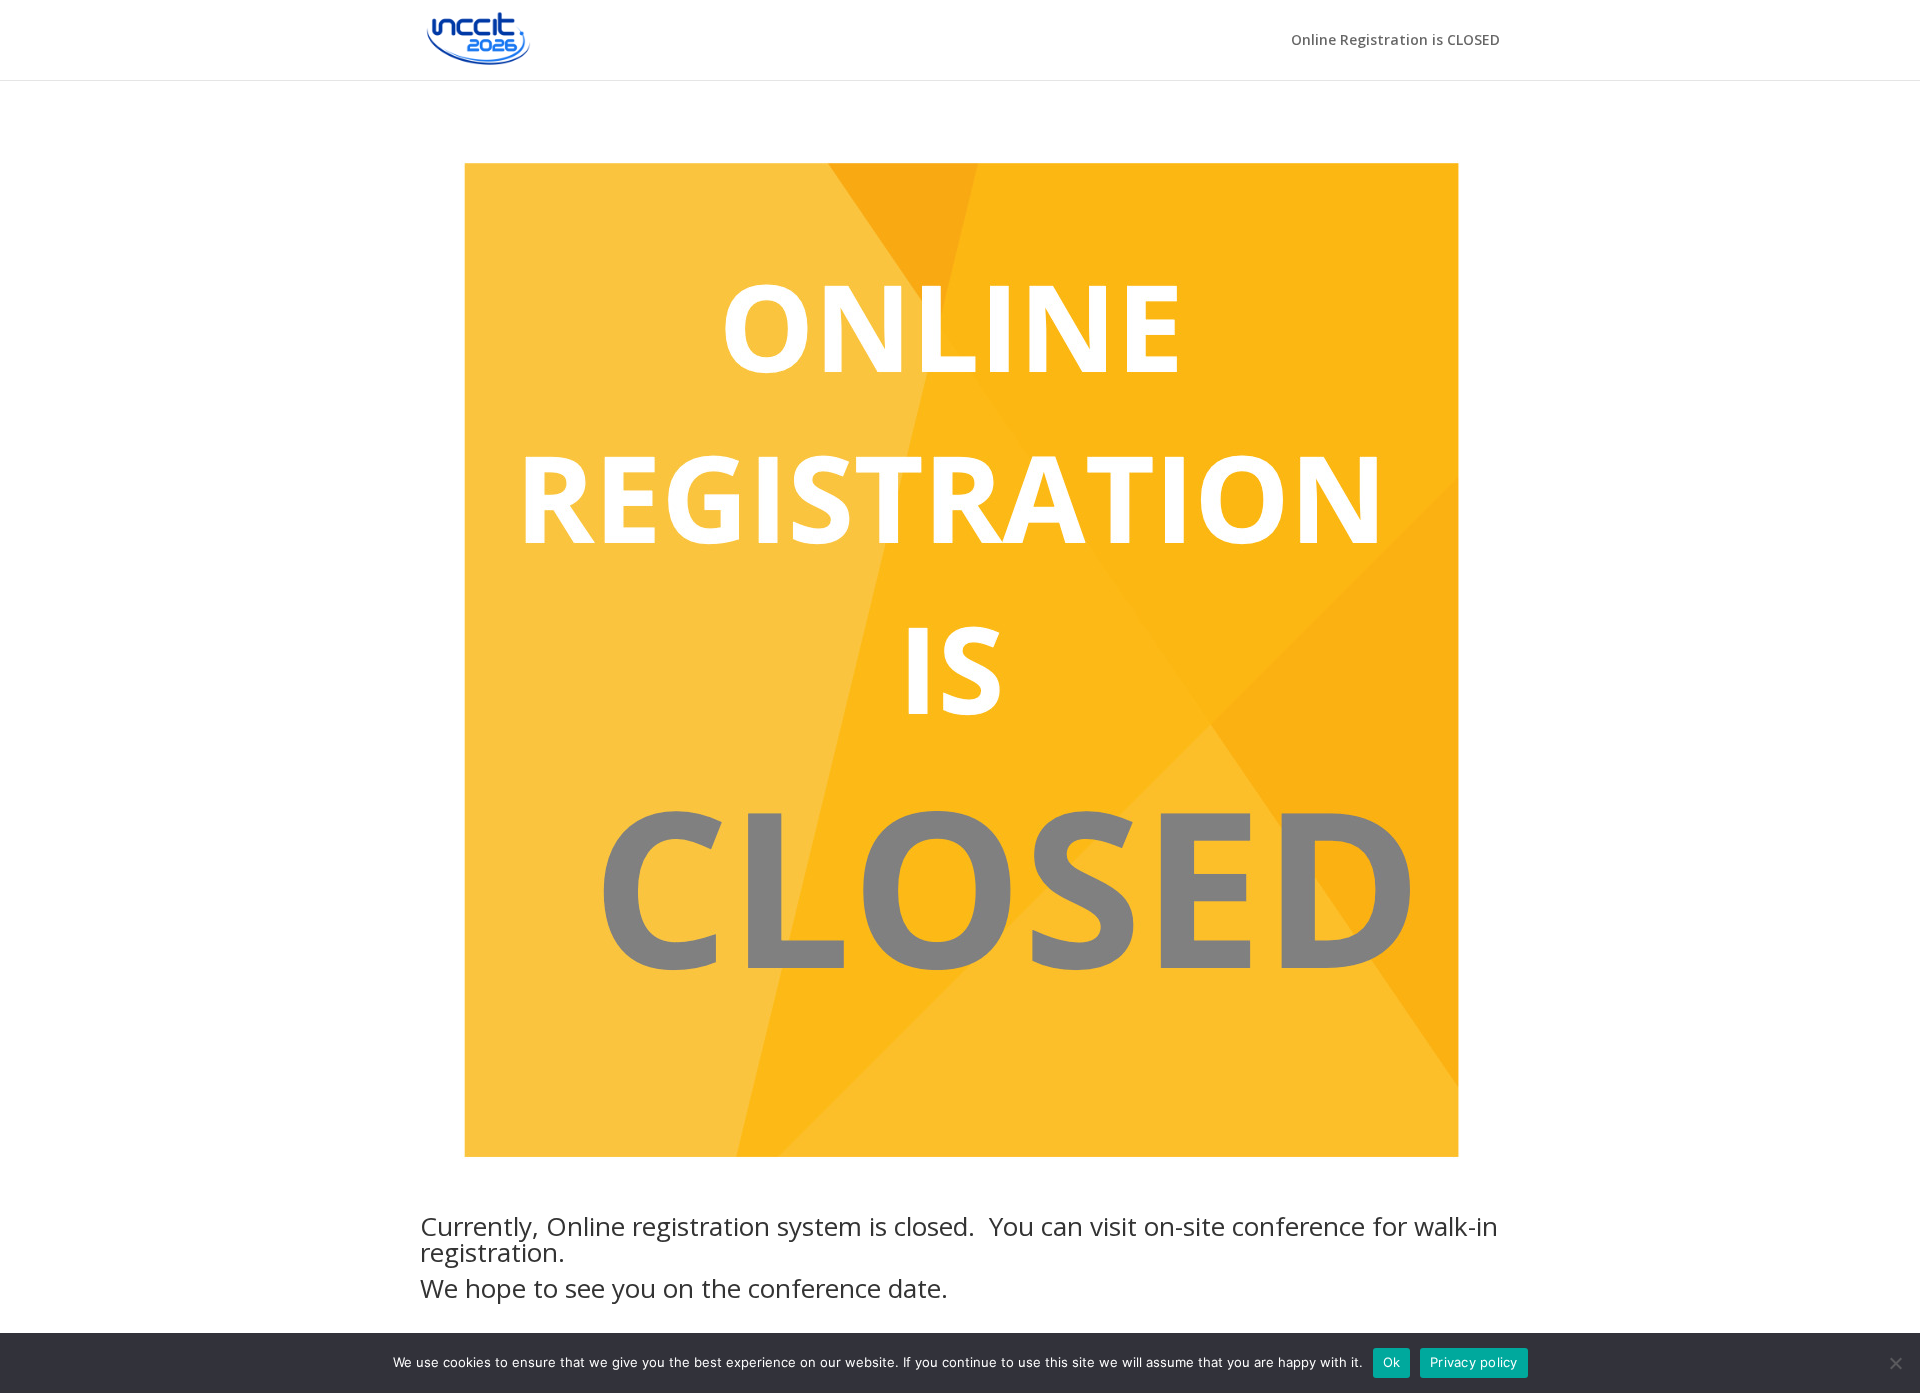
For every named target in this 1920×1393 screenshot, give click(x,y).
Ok (1392, 1362)
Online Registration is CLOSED (1395, 41)
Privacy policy (1474, 1362)
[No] (1895, 1363)
